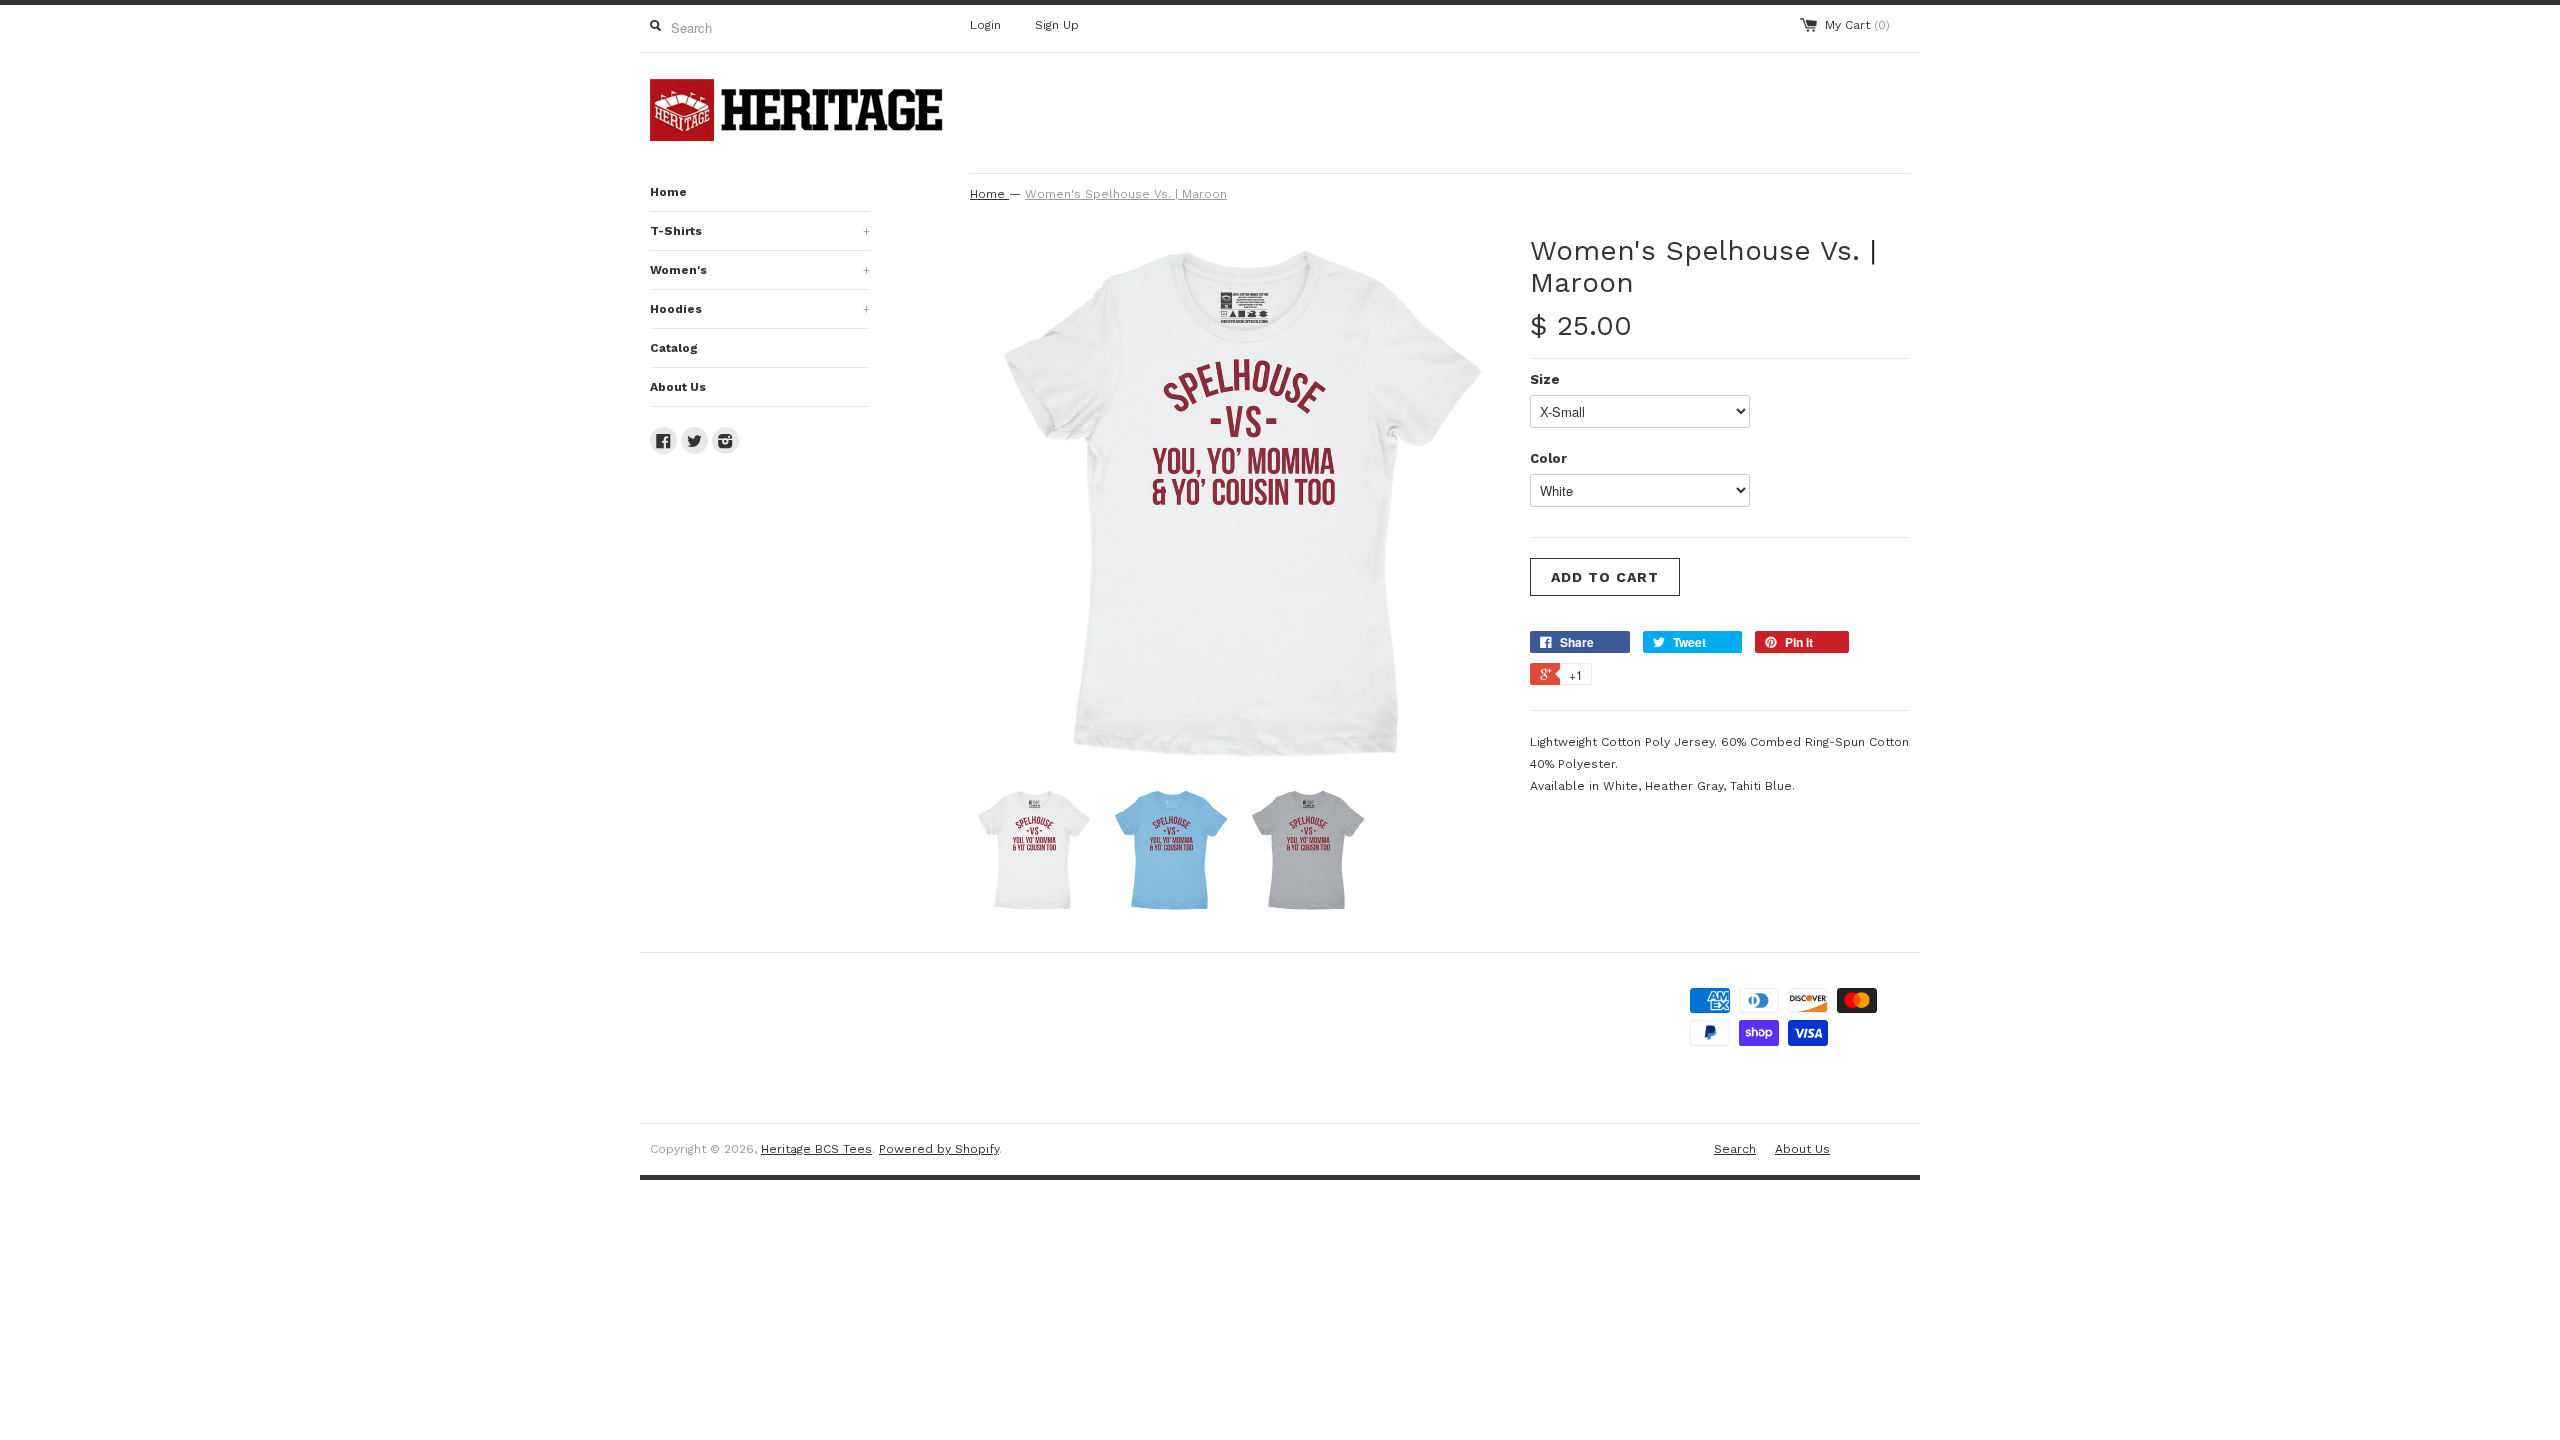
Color (1548, 458)
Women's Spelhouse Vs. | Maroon (1126, 194)
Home (668, 192)
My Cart (1857, 25)
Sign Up (1057, 25)
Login (985, 25)
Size (1545, 379)
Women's (760, 270)
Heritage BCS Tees (816, 1149)
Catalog (674, 348)
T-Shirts (760, 231)
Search (1735, 1149)
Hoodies (760, 309)
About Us (678, 387)
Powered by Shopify (939, 1149)
